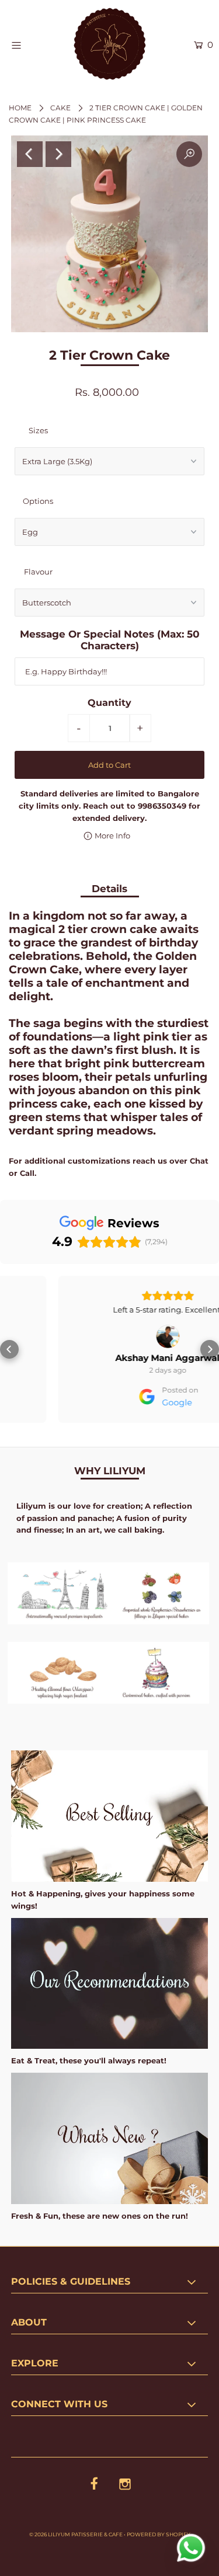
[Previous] (30, 154)
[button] (9, 1349)
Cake (60, 108)
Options (38, 501)
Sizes (38, 430)
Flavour (38, 572)
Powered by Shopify (159, 2534)
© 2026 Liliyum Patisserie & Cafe (76, 2534)
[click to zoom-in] (189, 154)
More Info (112, 836)
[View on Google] (110, 1336)
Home (20, 108)
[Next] (58, 154)
